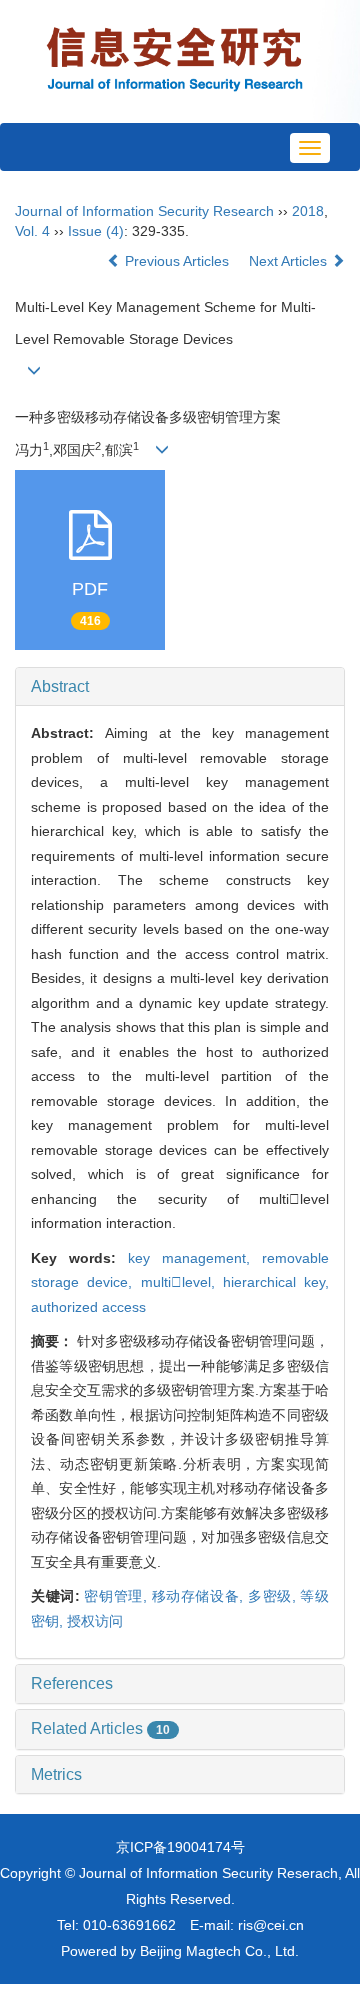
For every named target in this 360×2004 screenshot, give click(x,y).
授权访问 (95, 1621)
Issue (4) (96, 231)
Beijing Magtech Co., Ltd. (219, 1951)
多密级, (274, 1596)
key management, (195, 1258)
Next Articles (290, 261)
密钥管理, (117, 1596)
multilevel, (182, 1282)
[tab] (180, 687)
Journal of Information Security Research (144, 211)
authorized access (88, 1307)
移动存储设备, (200, 1596)
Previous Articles (177, 261)
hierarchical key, (276, 1282)
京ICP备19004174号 (180, 1847)
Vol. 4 (32, 231)
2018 (308, 211)
